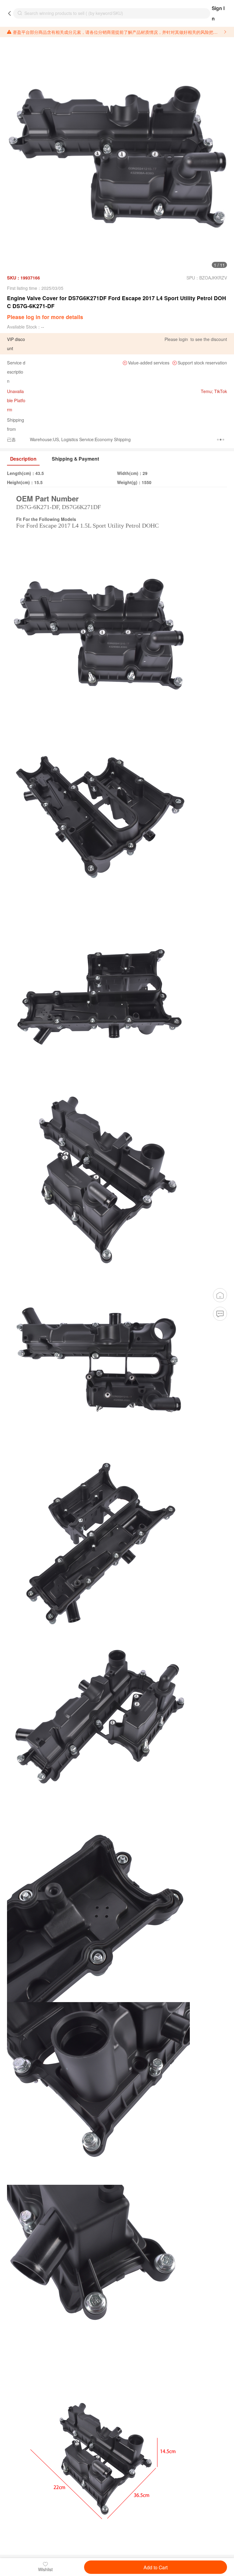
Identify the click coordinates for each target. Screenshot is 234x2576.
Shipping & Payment (75, 459)
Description (23, 459)
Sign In (218, 13)
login (183, 339)
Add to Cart (156, 2567)
